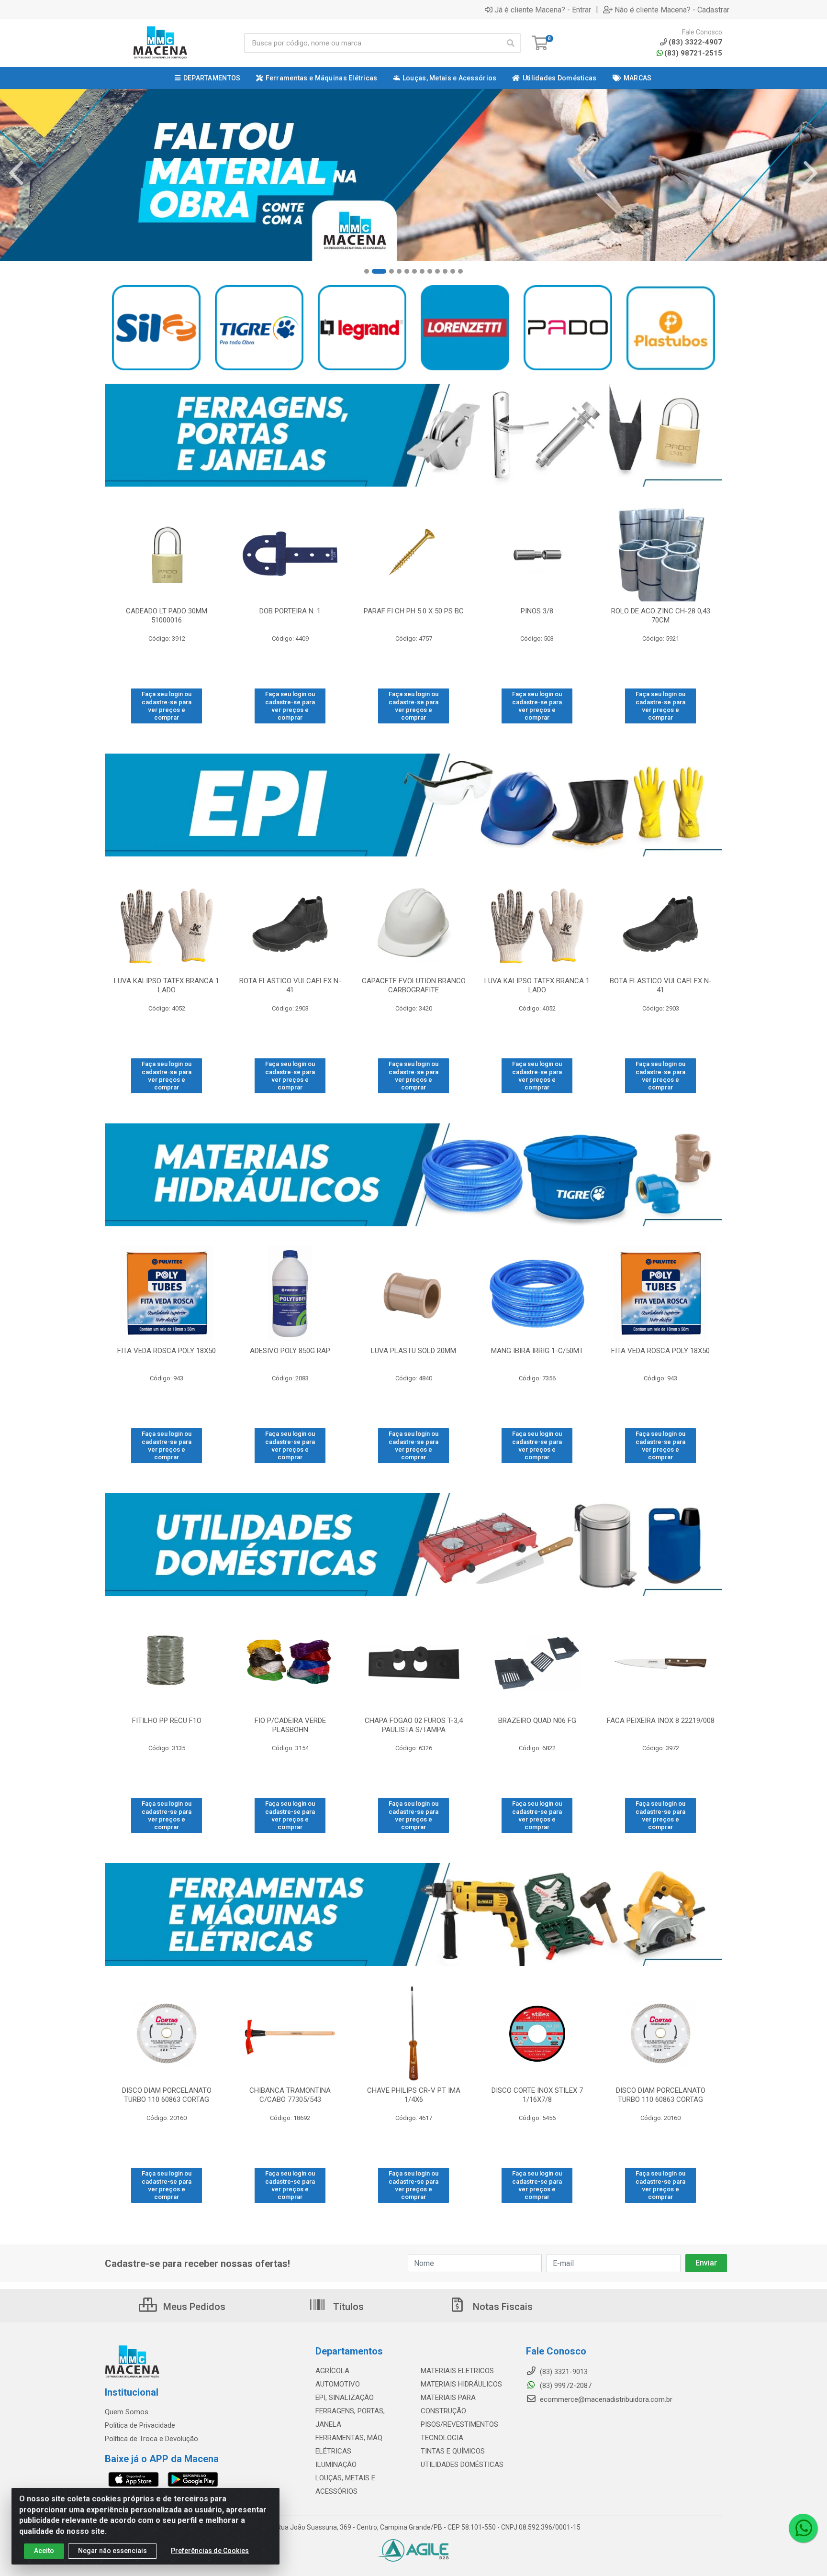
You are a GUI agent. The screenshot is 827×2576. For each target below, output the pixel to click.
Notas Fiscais (502, 2307)
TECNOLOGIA (442, 2438)
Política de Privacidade (140, 2425)
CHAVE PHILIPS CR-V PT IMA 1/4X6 (414, 2095)
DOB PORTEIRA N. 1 (290, 611)
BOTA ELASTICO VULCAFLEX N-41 (290, 985)
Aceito (44, 2551)
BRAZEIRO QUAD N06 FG (537, 1721)
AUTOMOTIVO (338, 2384)
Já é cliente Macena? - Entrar (543, 10)
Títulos (347, 2307)
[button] (367, 271)
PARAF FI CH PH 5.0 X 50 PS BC (414, 611)
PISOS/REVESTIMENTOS (459, 2424)
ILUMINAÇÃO (336, 2465)
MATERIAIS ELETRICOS (457, 2371)
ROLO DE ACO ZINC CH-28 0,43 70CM (661, 616)
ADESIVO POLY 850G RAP (290, 1351)
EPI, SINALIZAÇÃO (345, 2398)
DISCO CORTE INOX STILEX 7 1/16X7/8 (537, 2095)
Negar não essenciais (112, 2551)
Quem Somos (127, 2412)
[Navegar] (16, 173)
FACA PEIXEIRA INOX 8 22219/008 (661, 1721)
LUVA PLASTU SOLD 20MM (413, 1351)
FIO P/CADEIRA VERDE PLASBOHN (290, 1725)
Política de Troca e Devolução (151, 2439)
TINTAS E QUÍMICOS (453, 2451)
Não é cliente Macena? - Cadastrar (672, 10)
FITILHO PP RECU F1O (167, 1721)
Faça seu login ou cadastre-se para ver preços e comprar (167, 706)
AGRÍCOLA (332, 2371)
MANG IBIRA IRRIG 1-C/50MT (537, 1351)
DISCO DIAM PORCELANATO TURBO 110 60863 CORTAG (167, 2095)
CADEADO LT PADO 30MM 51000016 (167, 616)
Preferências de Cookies (210, 2551)
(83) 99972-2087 (565, 2386)
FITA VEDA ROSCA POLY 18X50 (167, 1351)
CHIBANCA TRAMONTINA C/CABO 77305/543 (290, 2095)
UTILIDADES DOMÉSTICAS (462, 2465)
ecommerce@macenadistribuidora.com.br (605, 2399)
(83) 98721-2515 (693, 53)
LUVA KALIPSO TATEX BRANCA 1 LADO (167, 985)
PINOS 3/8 (537, 611)
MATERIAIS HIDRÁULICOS (461, 2384)
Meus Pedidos (193, 2307)
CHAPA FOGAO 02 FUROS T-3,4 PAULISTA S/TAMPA (414, 1725)
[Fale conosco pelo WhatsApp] (803, 2528)
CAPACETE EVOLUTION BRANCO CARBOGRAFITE (414, 985)
